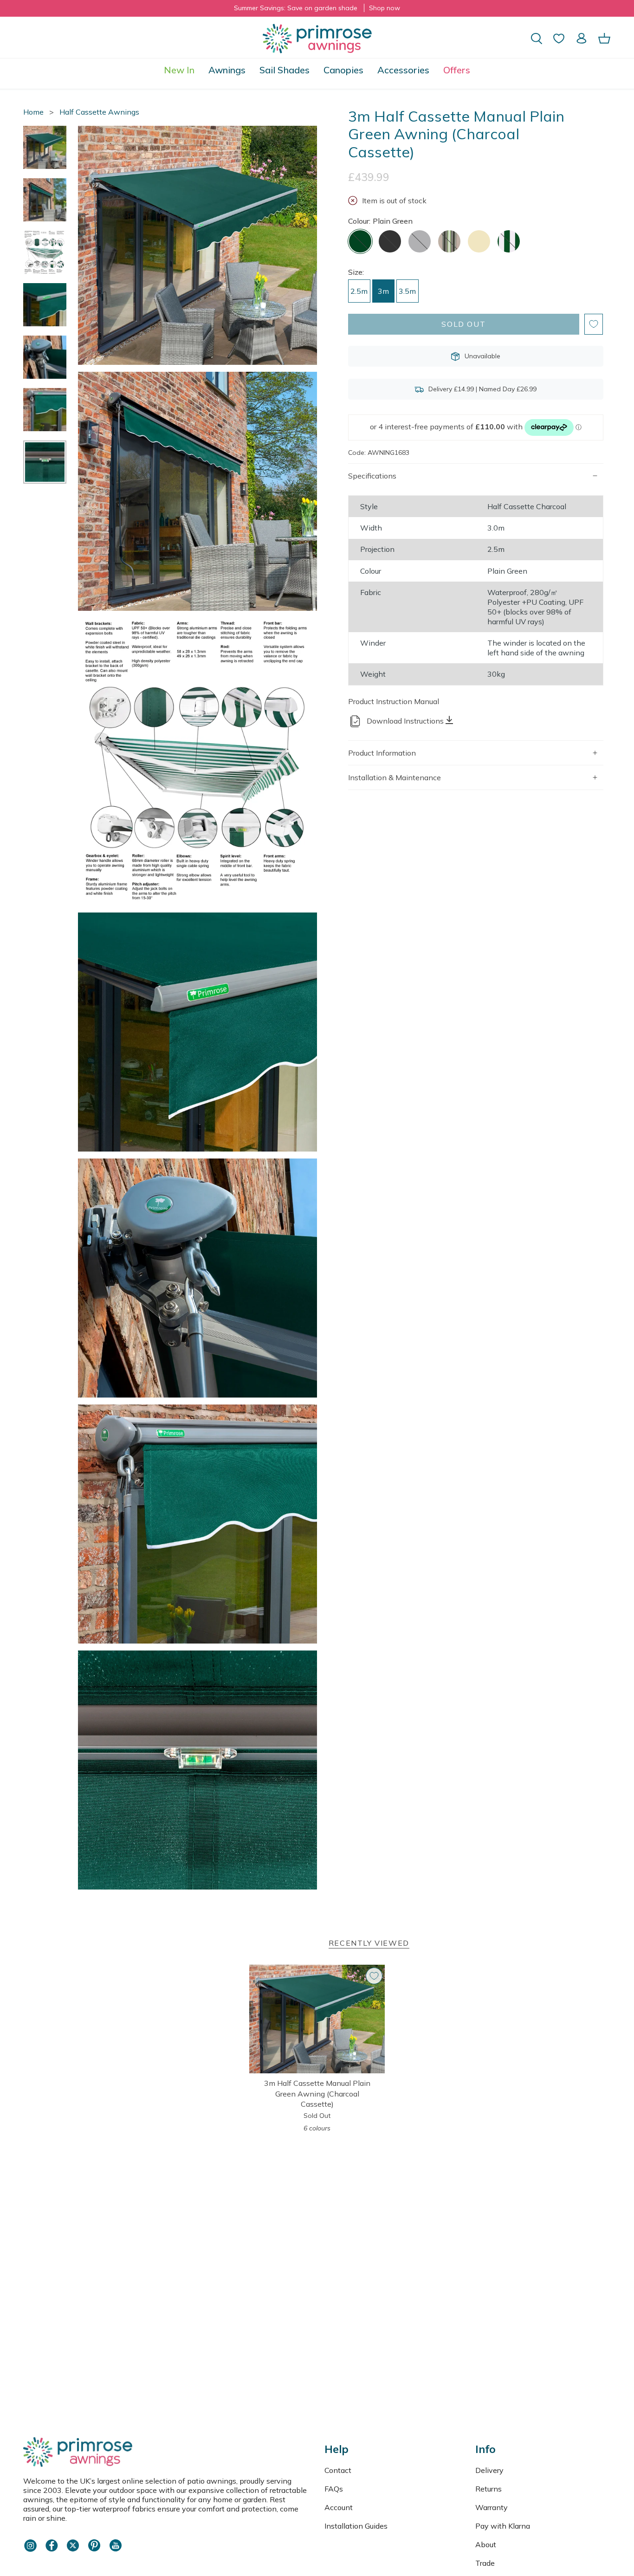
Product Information (382, 753)
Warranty (492, 2507)
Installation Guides (356, 2526)
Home (33, 112)
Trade (485, 2563)
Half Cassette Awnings (99, 112)
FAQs (334, 2489)
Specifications (372, 476)
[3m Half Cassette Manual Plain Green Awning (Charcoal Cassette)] (317, 2019)
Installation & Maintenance (395, 777)
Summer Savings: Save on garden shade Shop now (317, 8)
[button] (227, 70)
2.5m (359, 291)
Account (339, 2507)
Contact (338, 2470)
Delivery (489, 2470)
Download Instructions (405, 721)
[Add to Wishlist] (594, 324)
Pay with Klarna (503, 2526)
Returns (488, 2489)
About (486, 2544)
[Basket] (604, 38)
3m (383, 291)
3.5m (407, 291)
